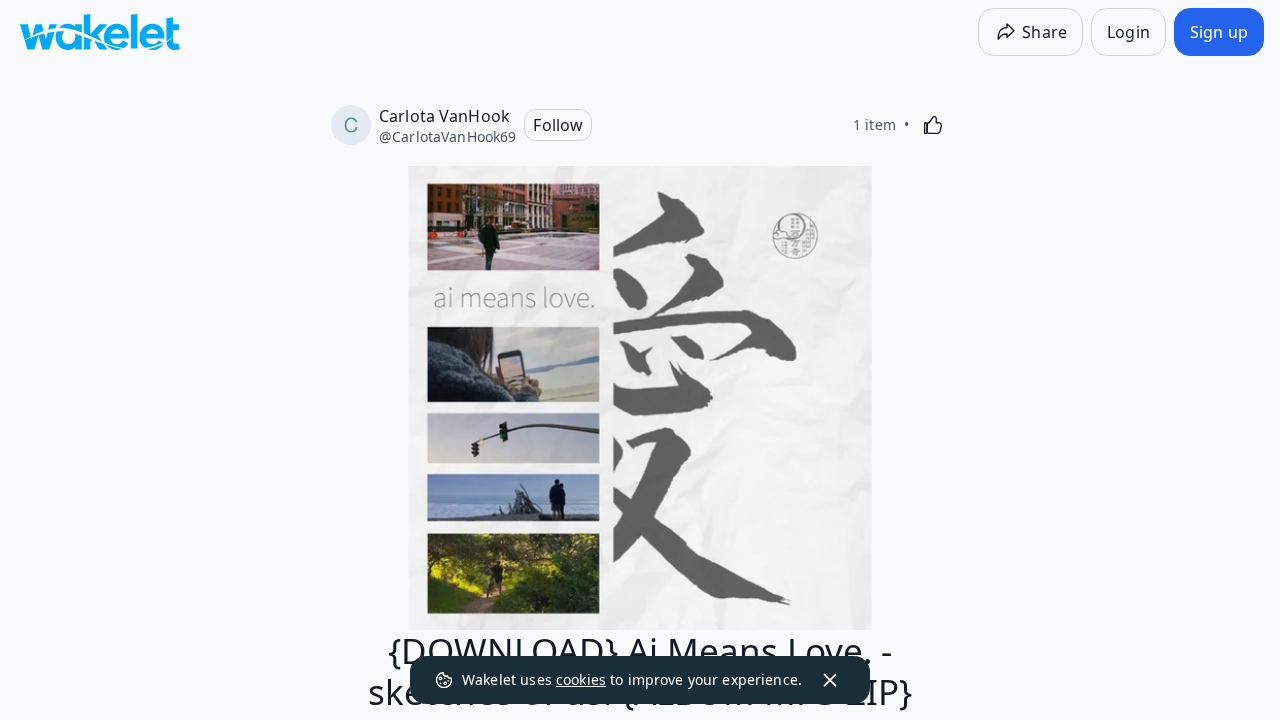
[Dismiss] (830, 680)
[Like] (933, 125)
